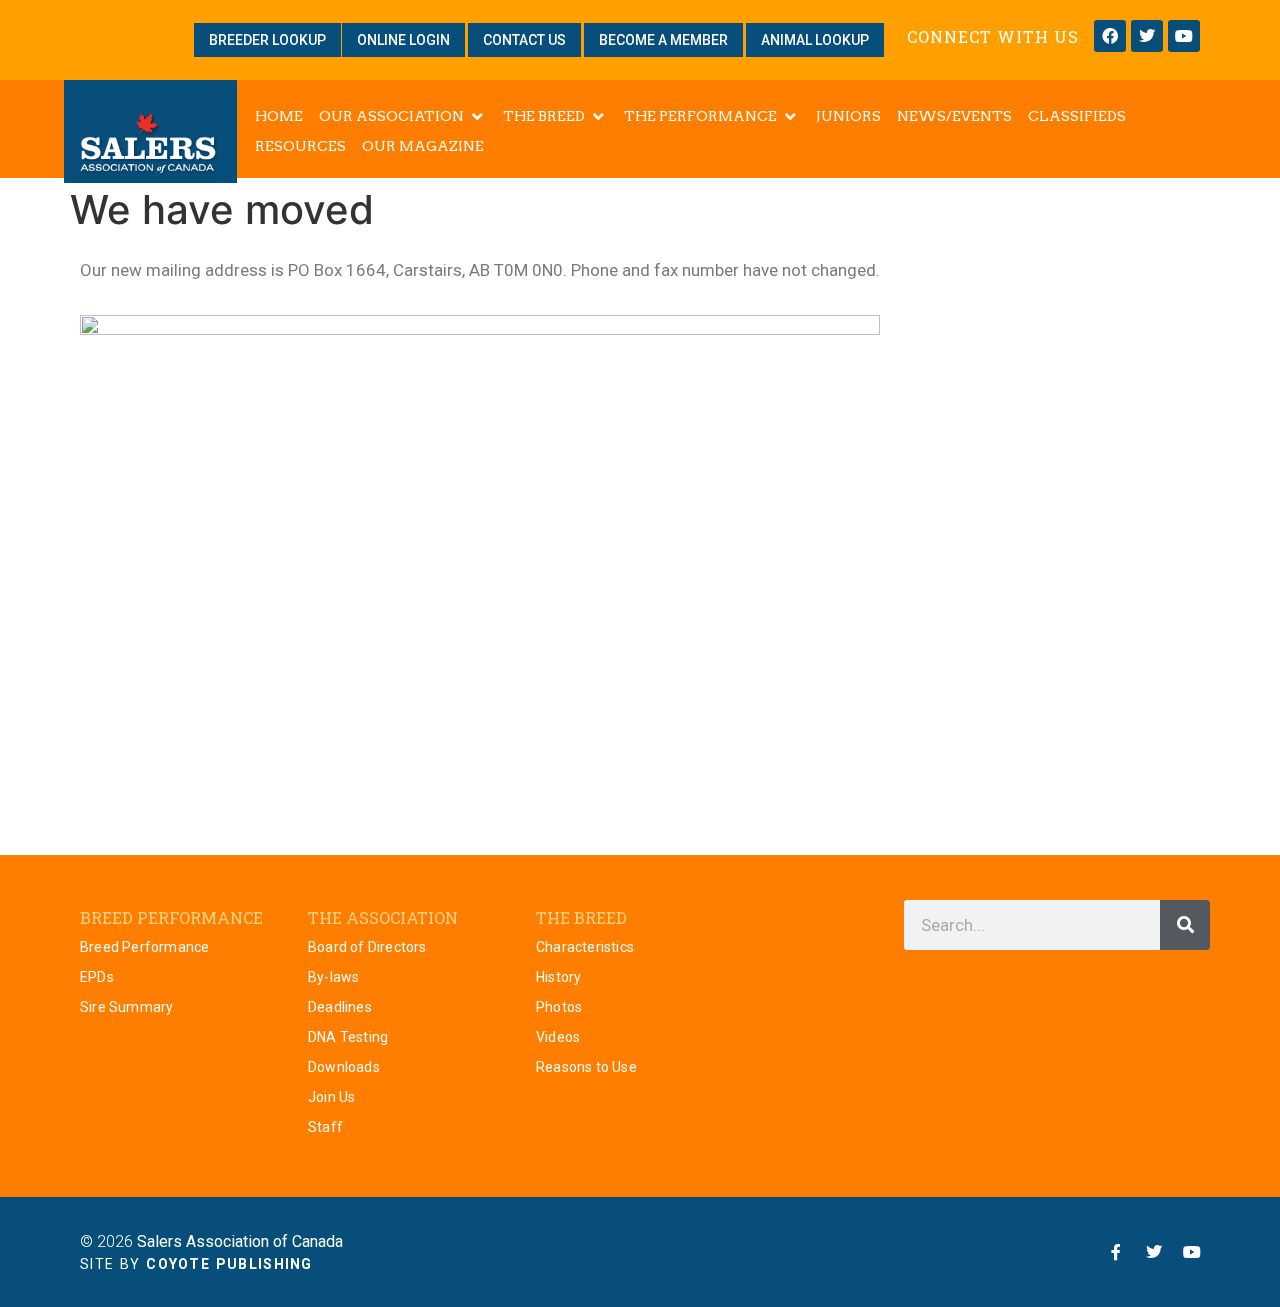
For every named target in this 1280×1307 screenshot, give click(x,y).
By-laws (333, 977)
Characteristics (585, 947)
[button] (403, 116)
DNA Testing (348, 1037)
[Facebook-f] (1116, 1252)
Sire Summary (126, 1007)
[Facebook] (1110, 36)
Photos (559, 1007)
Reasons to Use (586, 1067)
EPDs (97, 977)
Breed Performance (144, 947)
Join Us (331, 1097)
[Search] (1185, 925)
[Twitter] (1147, 36)
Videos (558, 1037)
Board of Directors (367, 947)
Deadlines (340, 1007)
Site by (196, 1264)
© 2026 (211, 1241)
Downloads (344, 1067)
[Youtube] (1184, 36)
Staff (325, 1127)
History (558, 977)
